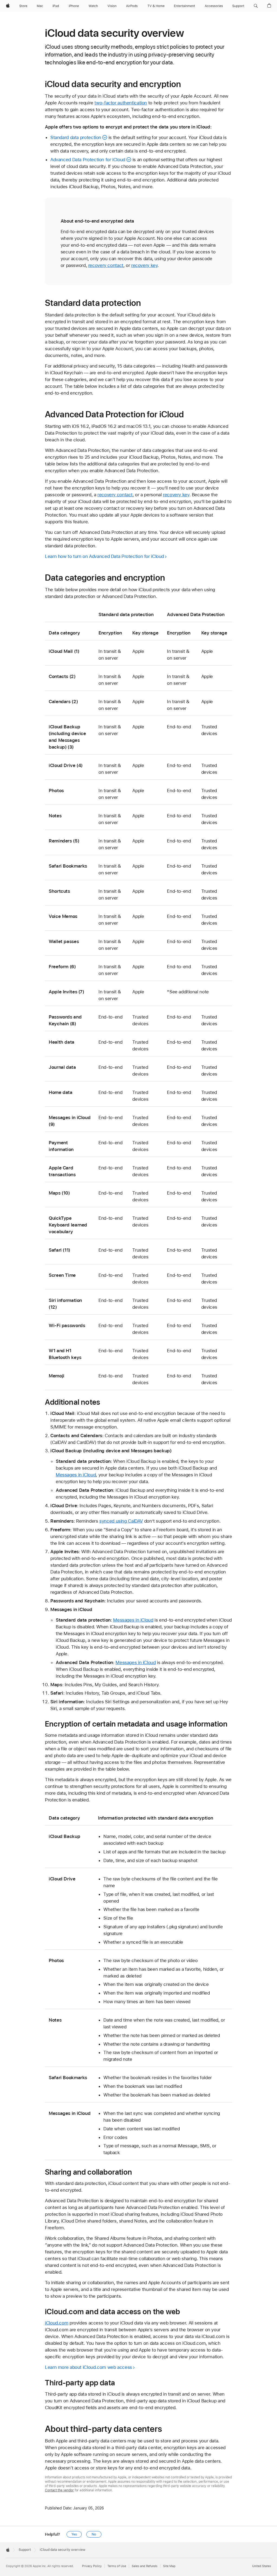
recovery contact (106, 265)
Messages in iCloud (76, 1475)
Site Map (169, 2566)
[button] (256, 6)
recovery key (144, 265)
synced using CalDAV (121, 1521)
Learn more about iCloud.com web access (88, 2367)
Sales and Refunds (145, 2566)
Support (25, 2550)
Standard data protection (76, 137)
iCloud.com (57, 2323)
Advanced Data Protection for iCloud (88, 160)
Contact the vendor (59, 2490)
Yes (74, 2534)
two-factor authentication (121, 103)
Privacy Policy (92, 2566)
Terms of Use (117, 2566)
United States (262, 2566)
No (94, 2534)
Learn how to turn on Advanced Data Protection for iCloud (104, 556)
